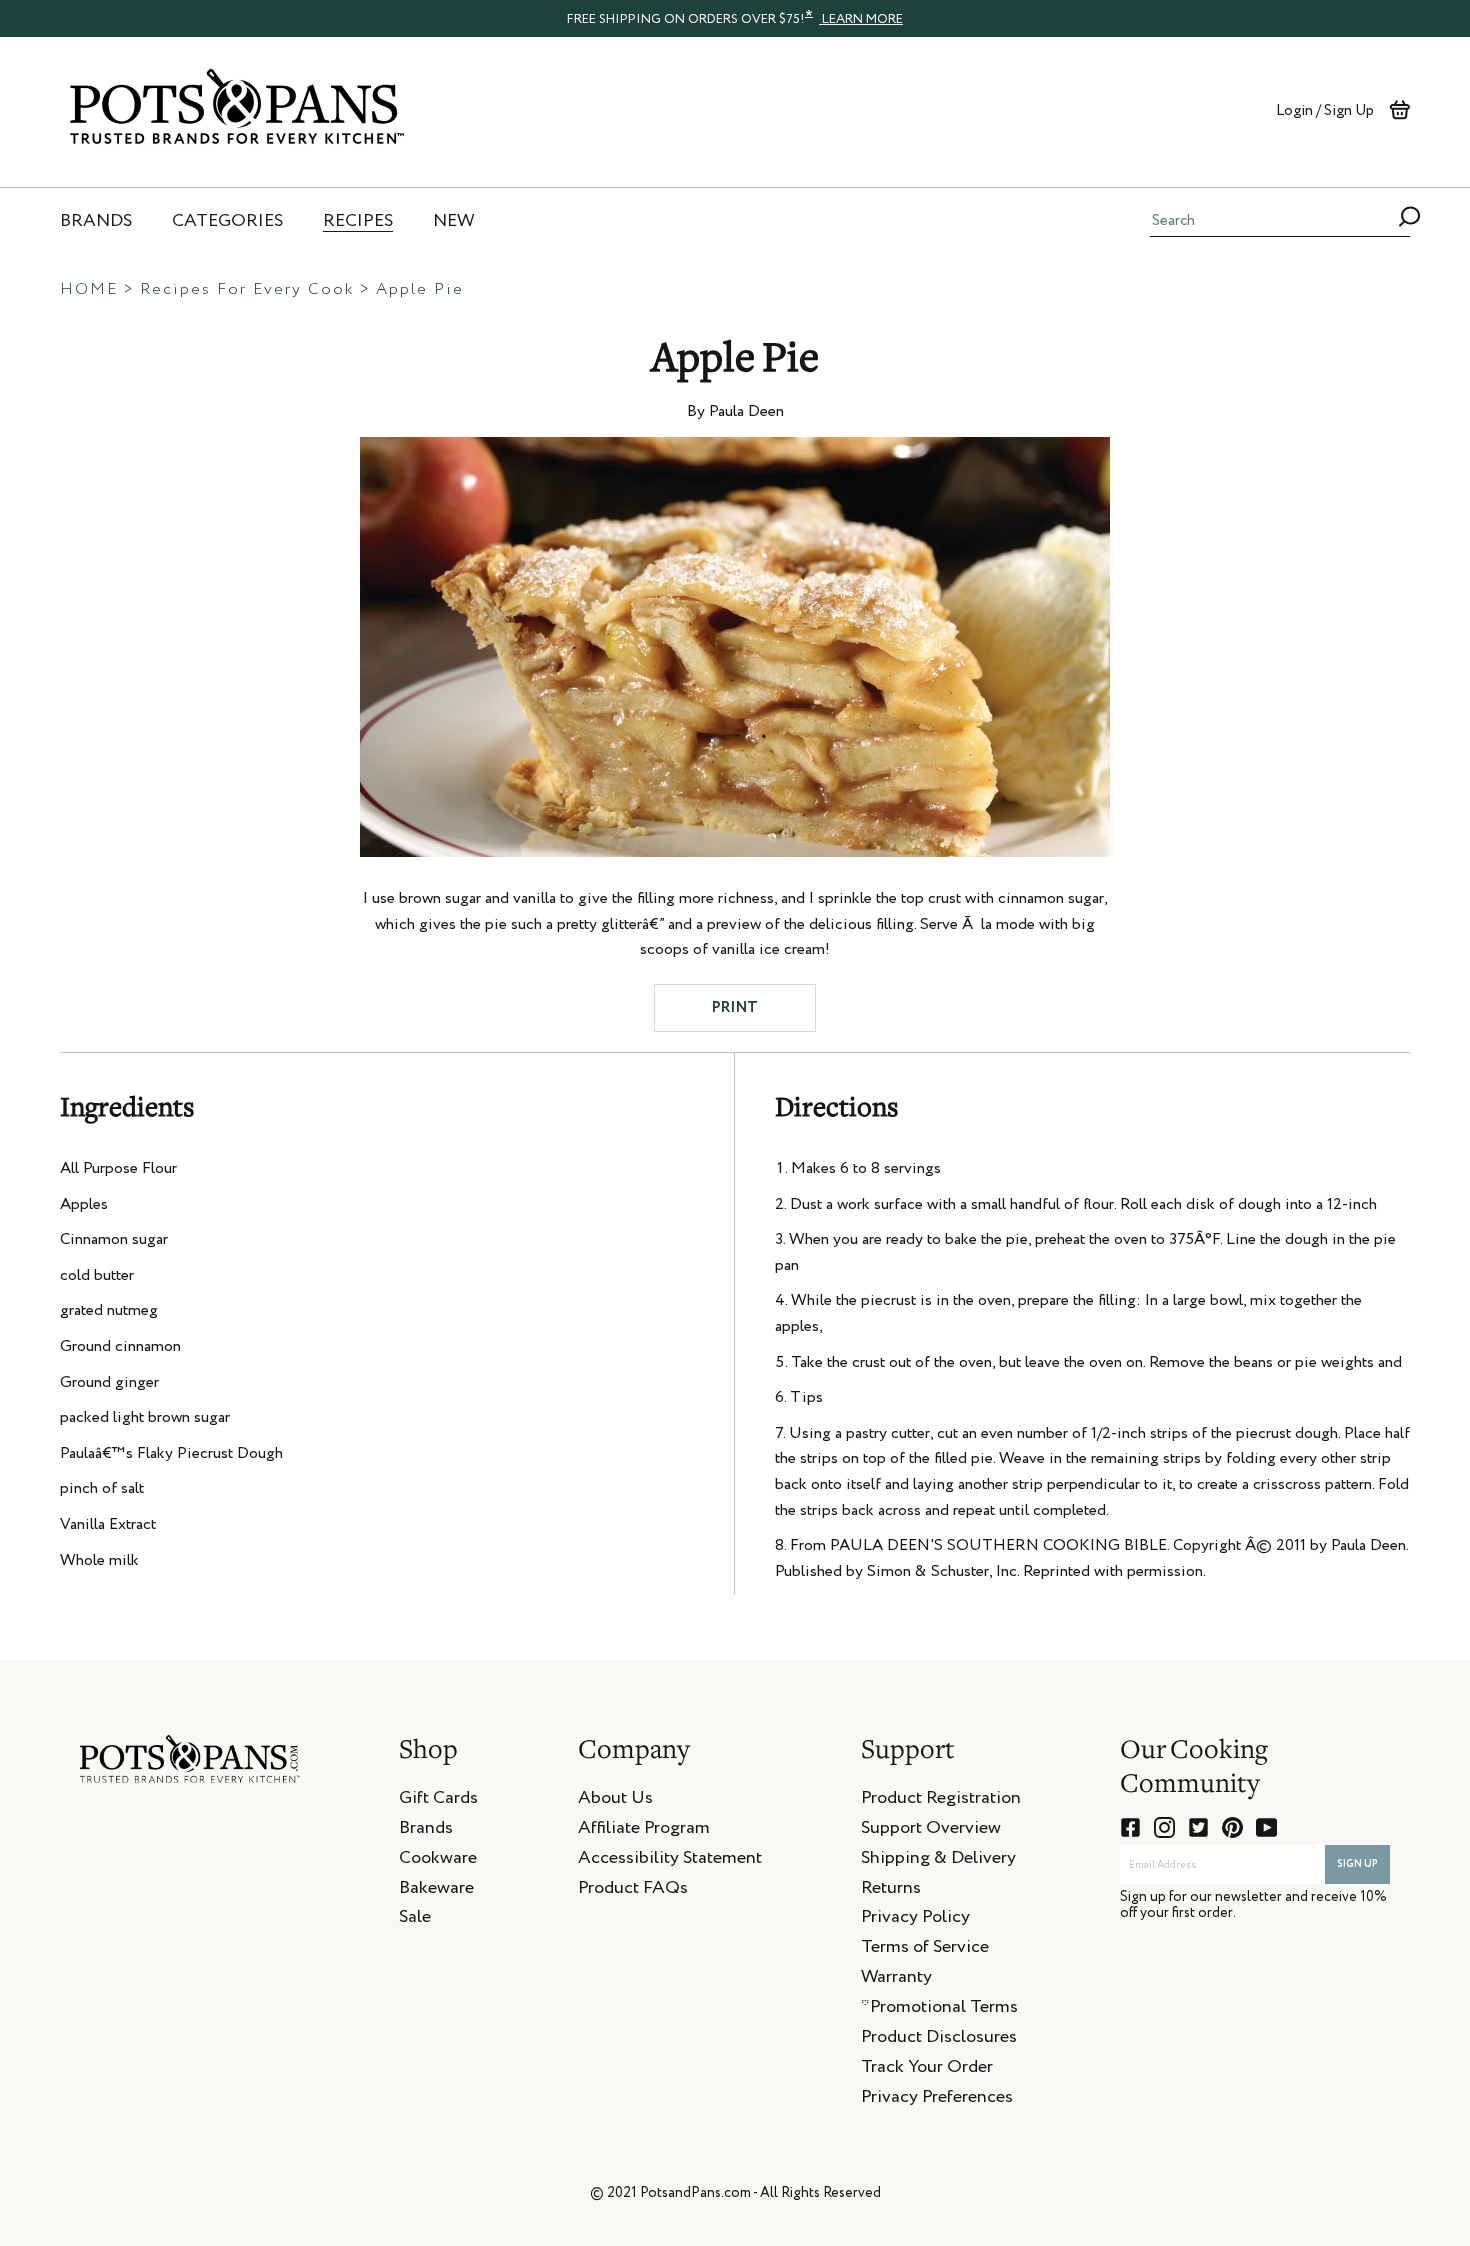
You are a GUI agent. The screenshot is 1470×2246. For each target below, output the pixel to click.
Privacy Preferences (937, 2100)
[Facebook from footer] (1130, 1827)
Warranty (896, 1980)
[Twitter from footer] (1198, 1827)
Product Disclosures (939, 2040)
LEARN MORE (861, 19)
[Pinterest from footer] (1232, 1827)
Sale (415, 1920)
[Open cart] (1399, 110)
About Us (615, 1801)
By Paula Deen (735, 412)
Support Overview (931, 1831)
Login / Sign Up (1325, 110)
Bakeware (436, 1891)
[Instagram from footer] (1164, 1827)
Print (735, 1007)
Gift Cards (438, 1801)
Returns (891, 1891)
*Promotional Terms (939, 2010)
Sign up (1357, 1864)
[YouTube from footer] (1266, 1827)
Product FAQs (633, 1891)
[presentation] (735, 18)
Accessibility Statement (670, 1861)
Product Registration (941, 1801)
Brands (426, 1831)
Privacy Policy (915, 1920)
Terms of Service (925, 1950)
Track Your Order (927, 2070)
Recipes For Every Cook (247, 290)
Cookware (438, 1861)
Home (89, 290)
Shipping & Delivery (938, 1861)
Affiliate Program (644, 1831)
